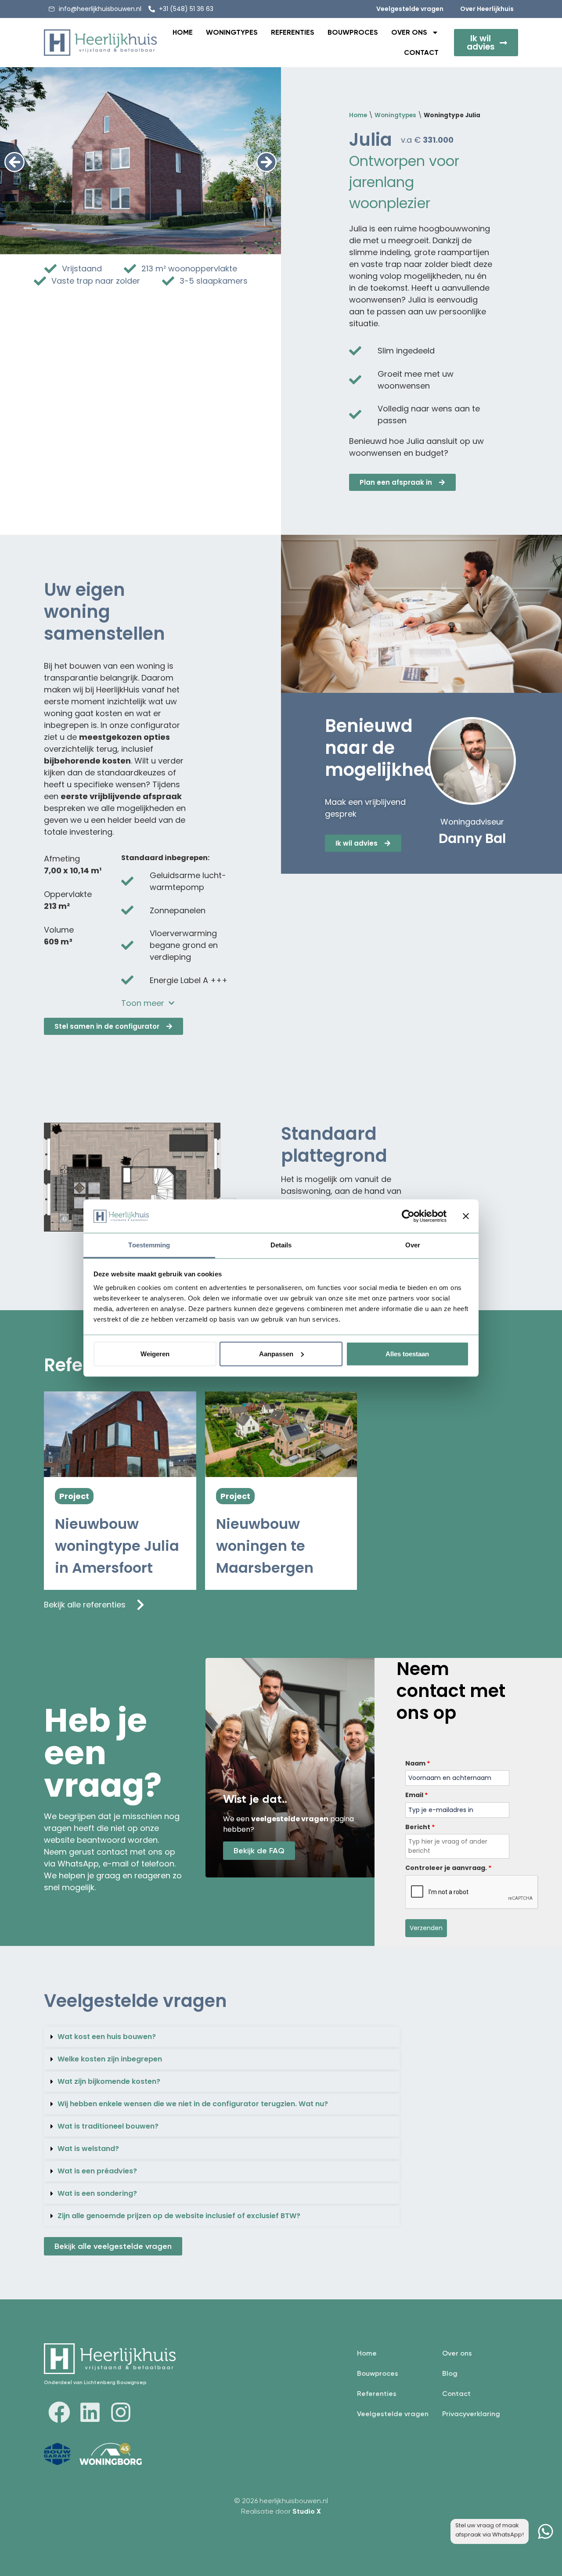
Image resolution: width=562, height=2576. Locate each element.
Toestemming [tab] (149, 1245)
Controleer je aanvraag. (448, 1868)
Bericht (420, 1827)
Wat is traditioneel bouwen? (108, 2126)
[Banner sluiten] (466, 1216)
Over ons (409, 32)
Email (416, 1795)
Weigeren (155, 1354)
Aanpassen (276, 1354)
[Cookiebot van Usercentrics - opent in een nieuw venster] (408, 1216)
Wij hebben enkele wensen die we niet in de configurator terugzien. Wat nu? (193, 2104)
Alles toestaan (407, 1354)
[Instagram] (121, 2412)
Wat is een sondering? (97, 2193)
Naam (418, 1763)
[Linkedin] (90, 2412)
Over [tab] (413, 1245)
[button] (14, 162)
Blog (450, 2373)
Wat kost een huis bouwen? (107, 2037)
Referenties (293, 32)
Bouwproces (353, 32)
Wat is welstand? (88, 2149)
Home (183, 32)
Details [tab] (281, 1245)
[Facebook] (59, 2412)
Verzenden (426, 1928)
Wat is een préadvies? (97, 2171)
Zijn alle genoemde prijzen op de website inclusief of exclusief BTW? (179, 2216)
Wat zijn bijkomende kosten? (109, 2081)
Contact (421, 52)
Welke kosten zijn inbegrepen (110, 2059)
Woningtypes (232, 32)
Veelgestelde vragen (393, 2414)
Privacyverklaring (471, 2414)
